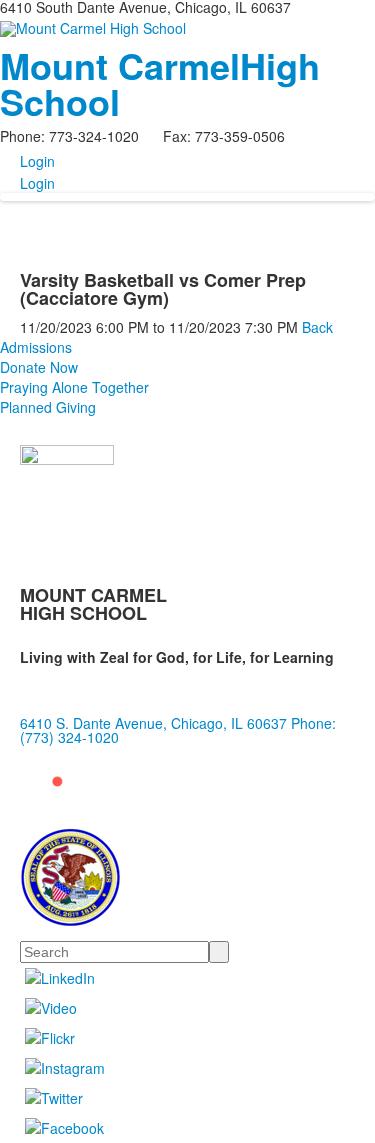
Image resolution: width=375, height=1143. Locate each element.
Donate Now (39, 367)
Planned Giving (48, 407)
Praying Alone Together (74, 387)
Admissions (36, 347)
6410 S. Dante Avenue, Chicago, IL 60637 (153, 723)
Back (317, 327)
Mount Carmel (160, 83)
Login (37, 161)
